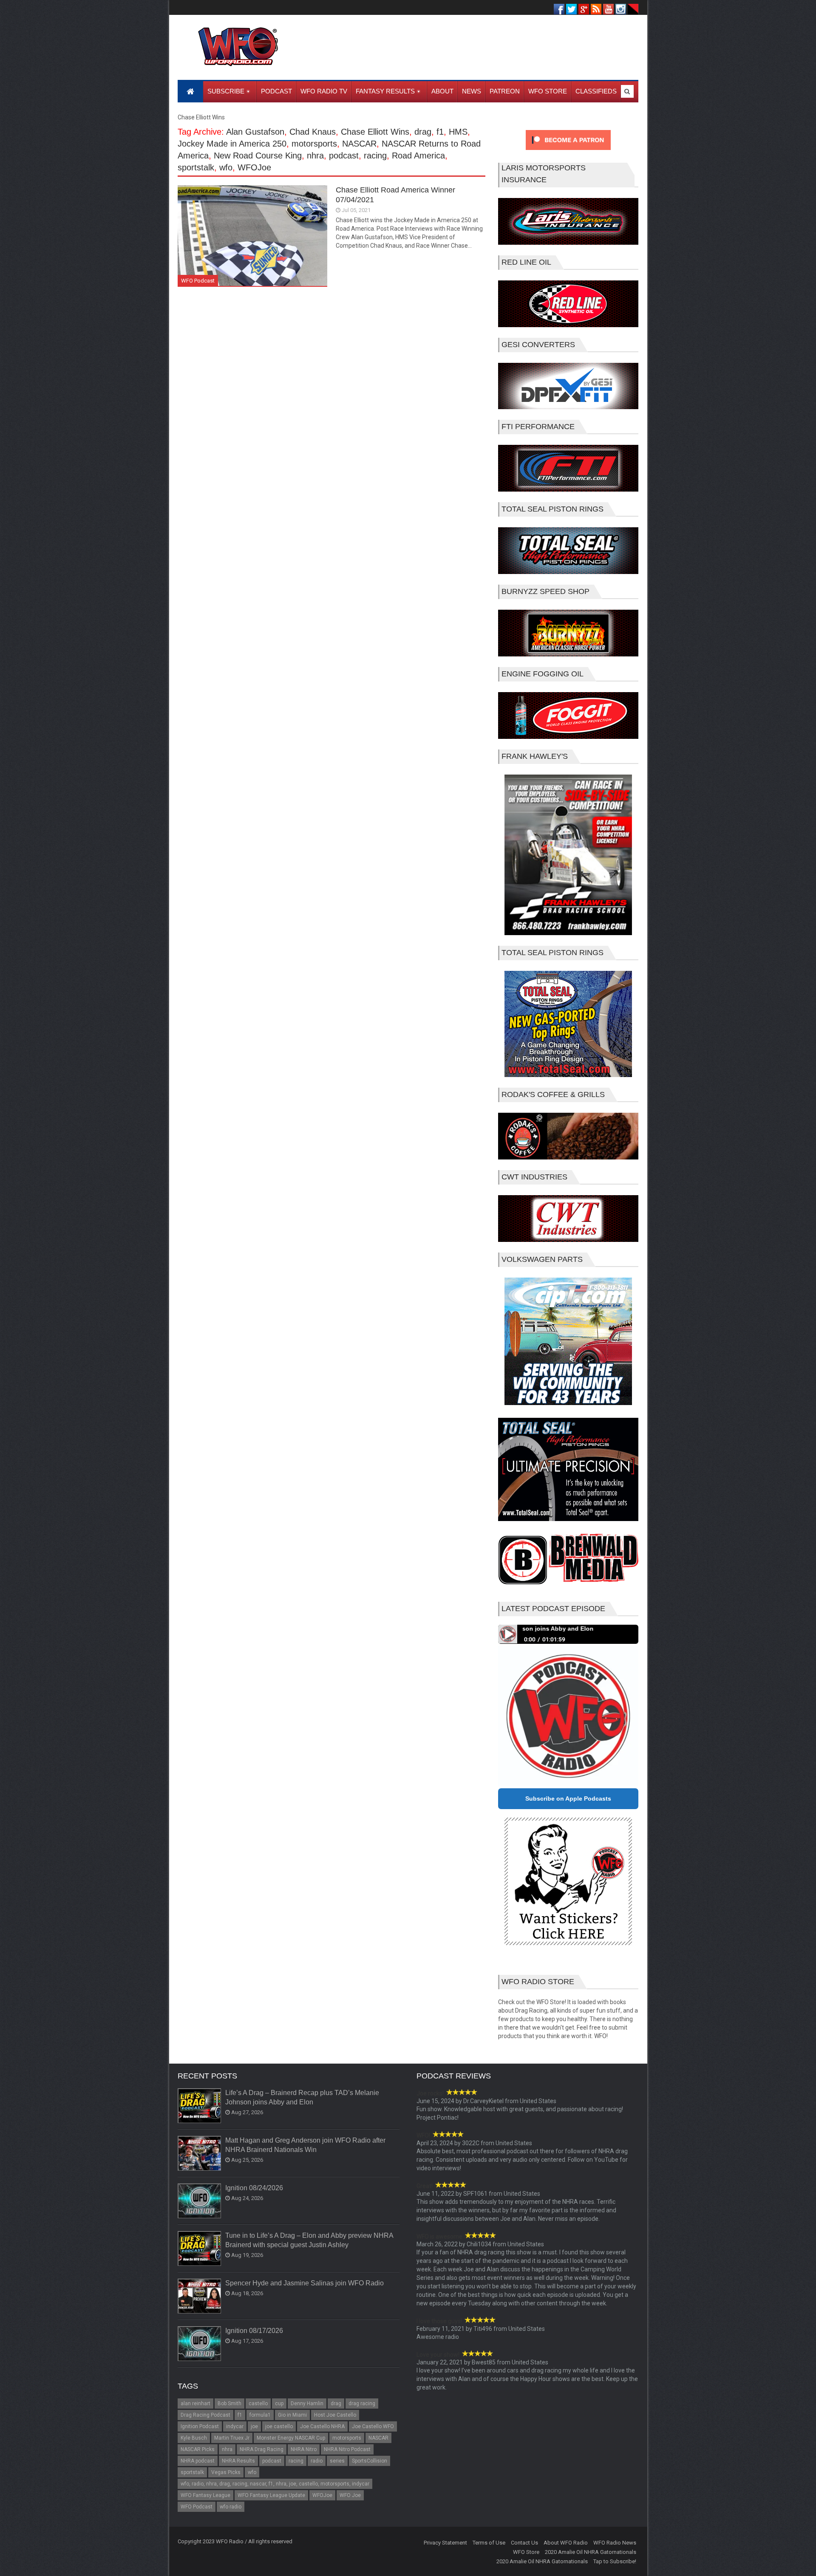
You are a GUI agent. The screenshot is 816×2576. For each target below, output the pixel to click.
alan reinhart (195, 2404)
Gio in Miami (292, 2415)
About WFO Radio (566, 2543)
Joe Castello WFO (373, 2426)
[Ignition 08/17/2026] (200, 2344)
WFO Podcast (198, 281)
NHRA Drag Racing (262, 2449)
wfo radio (231, 2507)
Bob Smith (229, 2404)
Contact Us (524, 2543)
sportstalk (196, 167)
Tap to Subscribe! (615, 2561)
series (337, 2461)
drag (423, 132)
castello (258, 2404)
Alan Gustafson (255, 132)
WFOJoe (254, 167)
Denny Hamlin (307, 2404)
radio (317, 2461)
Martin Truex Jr (232, 2438)
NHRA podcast (198, 2461)
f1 (440, 132)
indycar (235, 2426)
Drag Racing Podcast (205, 2415)
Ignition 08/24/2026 (254, 2188)
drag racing (362, 2404)
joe (254, 2426)
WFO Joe (350, 2495)
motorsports (314, 144)
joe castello (279, 2426)
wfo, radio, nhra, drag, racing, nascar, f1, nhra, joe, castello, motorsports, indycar (275, 2484)
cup (279, 2404)
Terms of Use (489, 2543)
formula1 (260, 2415)
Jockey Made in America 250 (232, 144)
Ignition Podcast (200, 2426)
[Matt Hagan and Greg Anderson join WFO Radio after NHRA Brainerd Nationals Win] (200, 2154)
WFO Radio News (615, 2543)
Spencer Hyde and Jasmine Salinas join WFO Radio (305, 2283)
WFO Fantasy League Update (271, 2495)
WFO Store (526, 2552)
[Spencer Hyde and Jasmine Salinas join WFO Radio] (200, 2296)
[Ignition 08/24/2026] (200, 2201)
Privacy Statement (445, 2543)
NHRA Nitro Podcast (347, 2449)
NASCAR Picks (198, 2449)
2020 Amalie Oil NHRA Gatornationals (591, 2552)
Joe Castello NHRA (322, 2426)
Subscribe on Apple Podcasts (568, 1798)
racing (375, 156)
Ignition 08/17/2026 (254, 2331)
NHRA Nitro (304, 2449)
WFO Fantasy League (205, 2495)
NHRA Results (238, 2461)
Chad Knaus (313, 132)
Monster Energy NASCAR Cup (291, 2438)
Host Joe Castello (335, 2415)
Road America (418, 156)
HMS (458, 132)
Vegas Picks (226, 2472)
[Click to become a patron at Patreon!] (568, 152)
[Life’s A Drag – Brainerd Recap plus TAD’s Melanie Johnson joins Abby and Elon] (200, 2106)
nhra (315, 156)
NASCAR (359, 144)
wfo (226, 167)
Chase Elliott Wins (375, 132)
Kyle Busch (194, 2438)
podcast (344, 156)
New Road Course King (258, 156)
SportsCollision (370, 2461)
